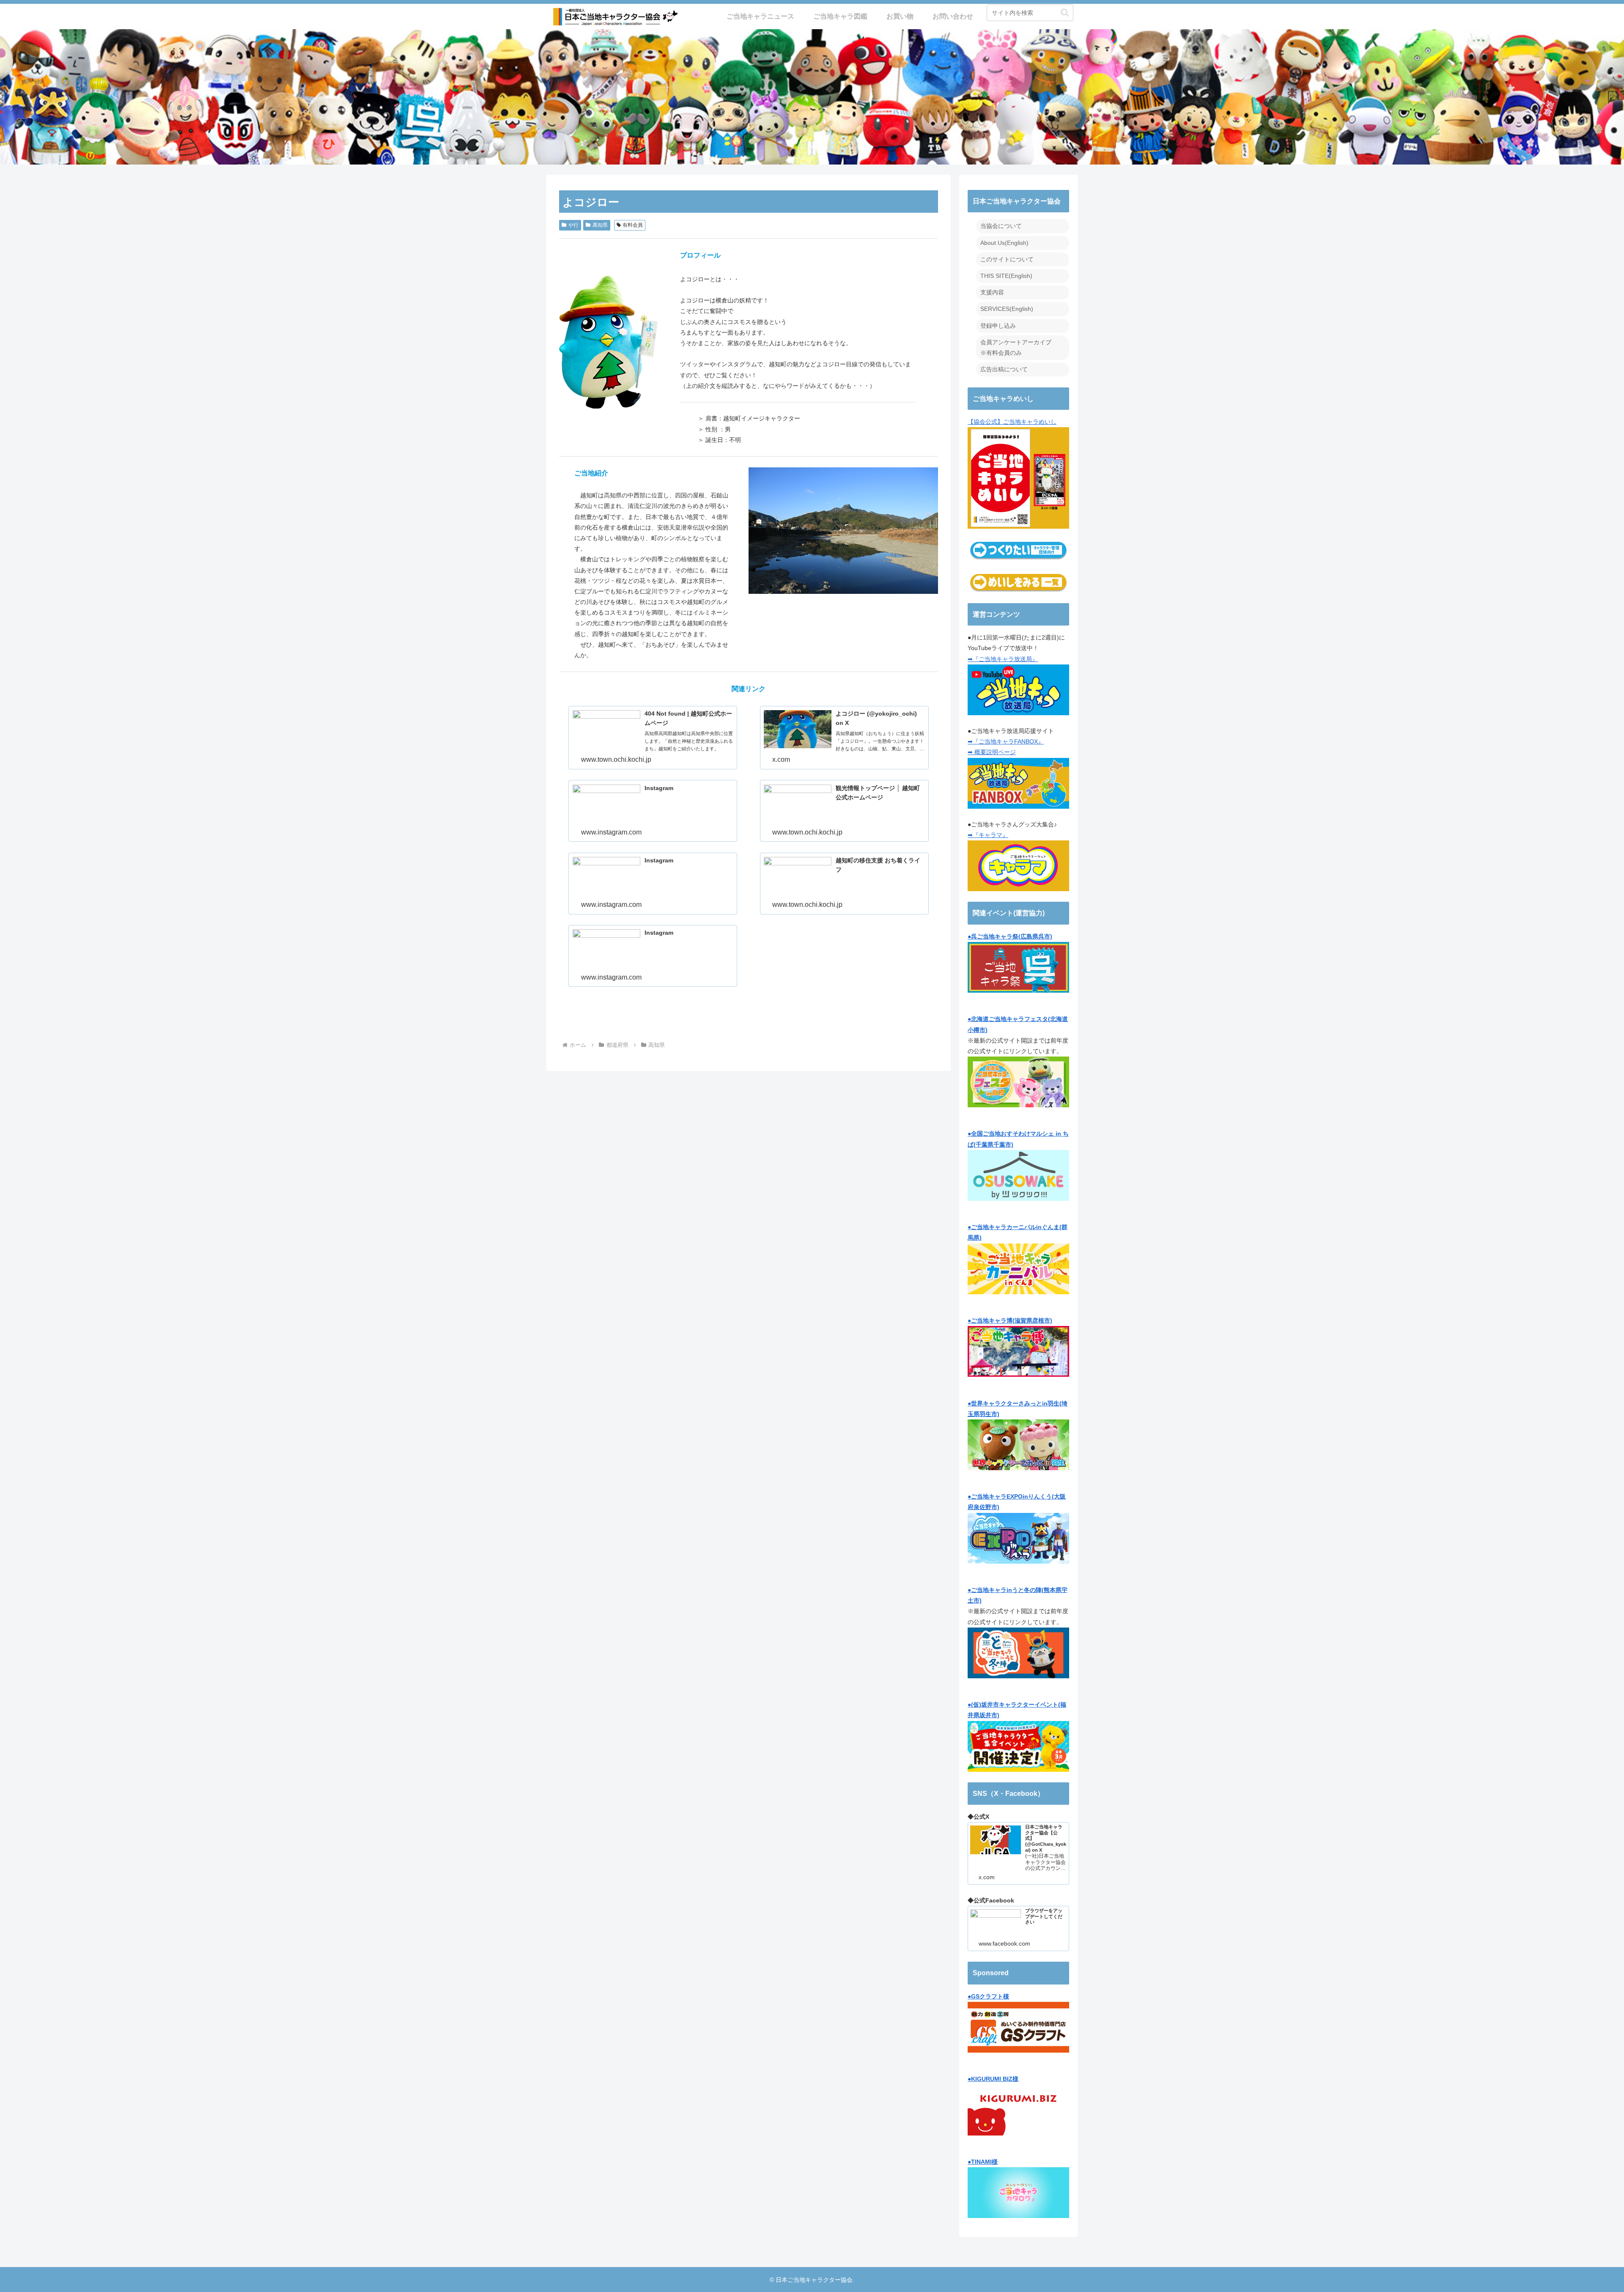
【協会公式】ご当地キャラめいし (1012, 422)
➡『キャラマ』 (988, 835)
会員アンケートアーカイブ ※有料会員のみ (1016, 347)
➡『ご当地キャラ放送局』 (1003, 659)
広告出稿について (1004, 369)
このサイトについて (1007, 259)
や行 (573, 225)
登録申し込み (998, 326)
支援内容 (992, 292)
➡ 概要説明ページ (992, 752)
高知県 (600, 225)
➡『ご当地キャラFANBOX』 (1006, 741)
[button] (1065, 12)
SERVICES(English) (1007, 309)
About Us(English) (1004, 243)
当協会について (1001, 226)
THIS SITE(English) (1006, 276)
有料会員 (633, 225)
